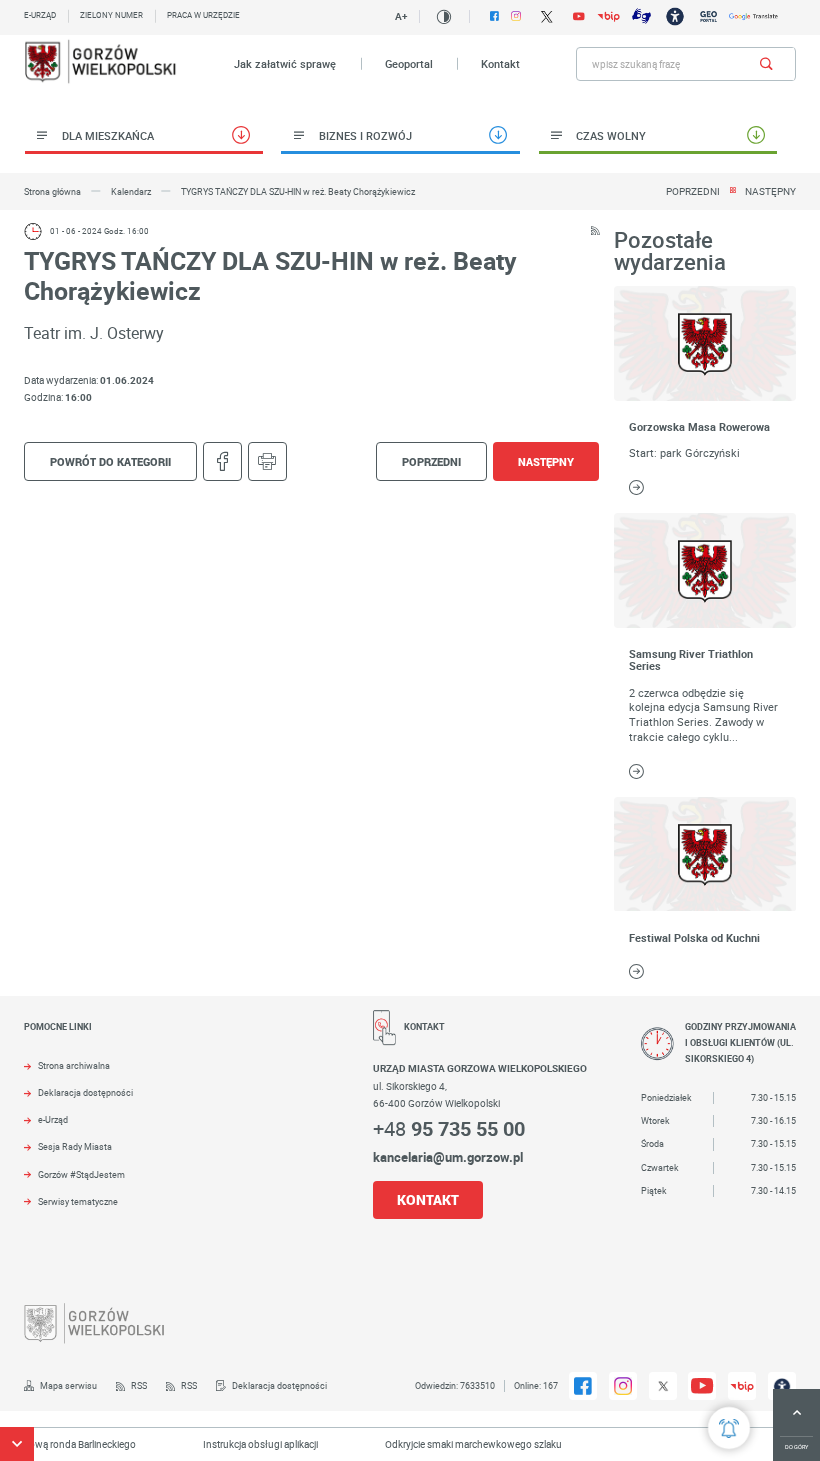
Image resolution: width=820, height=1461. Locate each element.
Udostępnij (222, 461)
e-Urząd (53, 1120)
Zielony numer (111, 15)
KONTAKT (428, 1199)
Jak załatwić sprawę (285, 64)
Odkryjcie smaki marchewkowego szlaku (458, 1444)
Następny (770, 191)
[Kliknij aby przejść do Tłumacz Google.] (753, 16)
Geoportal (409, 64)
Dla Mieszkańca (108, 135)
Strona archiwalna (74, 1066)
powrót (110, 461)
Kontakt (500, 64)
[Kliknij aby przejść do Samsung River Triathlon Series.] (705, 570)
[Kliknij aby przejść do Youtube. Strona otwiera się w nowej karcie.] (579, 17)
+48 (449, 1128)
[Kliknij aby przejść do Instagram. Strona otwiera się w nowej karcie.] (516, 16)
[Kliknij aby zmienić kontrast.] (444, 17)
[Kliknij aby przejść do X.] (546, 16)
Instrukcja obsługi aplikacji (245, 1444)
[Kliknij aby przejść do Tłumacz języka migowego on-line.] (641, 16)
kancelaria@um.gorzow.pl (448, 1157)
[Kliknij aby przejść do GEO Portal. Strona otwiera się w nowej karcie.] (708, 16)
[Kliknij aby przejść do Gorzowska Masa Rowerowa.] (705, 343)
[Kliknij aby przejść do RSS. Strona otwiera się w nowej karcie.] (595, 231)
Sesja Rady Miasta (75, 1147)
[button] (17, 1444)
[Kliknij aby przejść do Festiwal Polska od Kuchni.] (705, 854)
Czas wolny (611, 135)
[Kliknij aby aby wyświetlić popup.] (729, 1428)
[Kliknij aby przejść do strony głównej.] (101, 64)
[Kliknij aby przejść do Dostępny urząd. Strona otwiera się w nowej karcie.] (675, 16)
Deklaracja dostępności (85, 1093)
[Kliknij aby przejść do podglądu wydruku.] (267, 461)
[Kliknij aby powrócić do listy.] (733, 191)
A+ (401, 16)
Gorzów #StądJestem (81, 1175)
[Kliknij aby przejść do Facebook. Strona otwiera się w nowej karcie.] (495, 16)
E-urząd (40, 15)
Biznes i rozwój (365, 135)
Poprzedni (693, 191)
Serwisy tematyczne (78, 1202)
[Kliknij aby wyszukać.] (766, 64)
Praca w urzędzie (203, 15)
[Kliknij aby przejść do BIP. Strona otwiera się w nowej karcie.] (608, 16)
